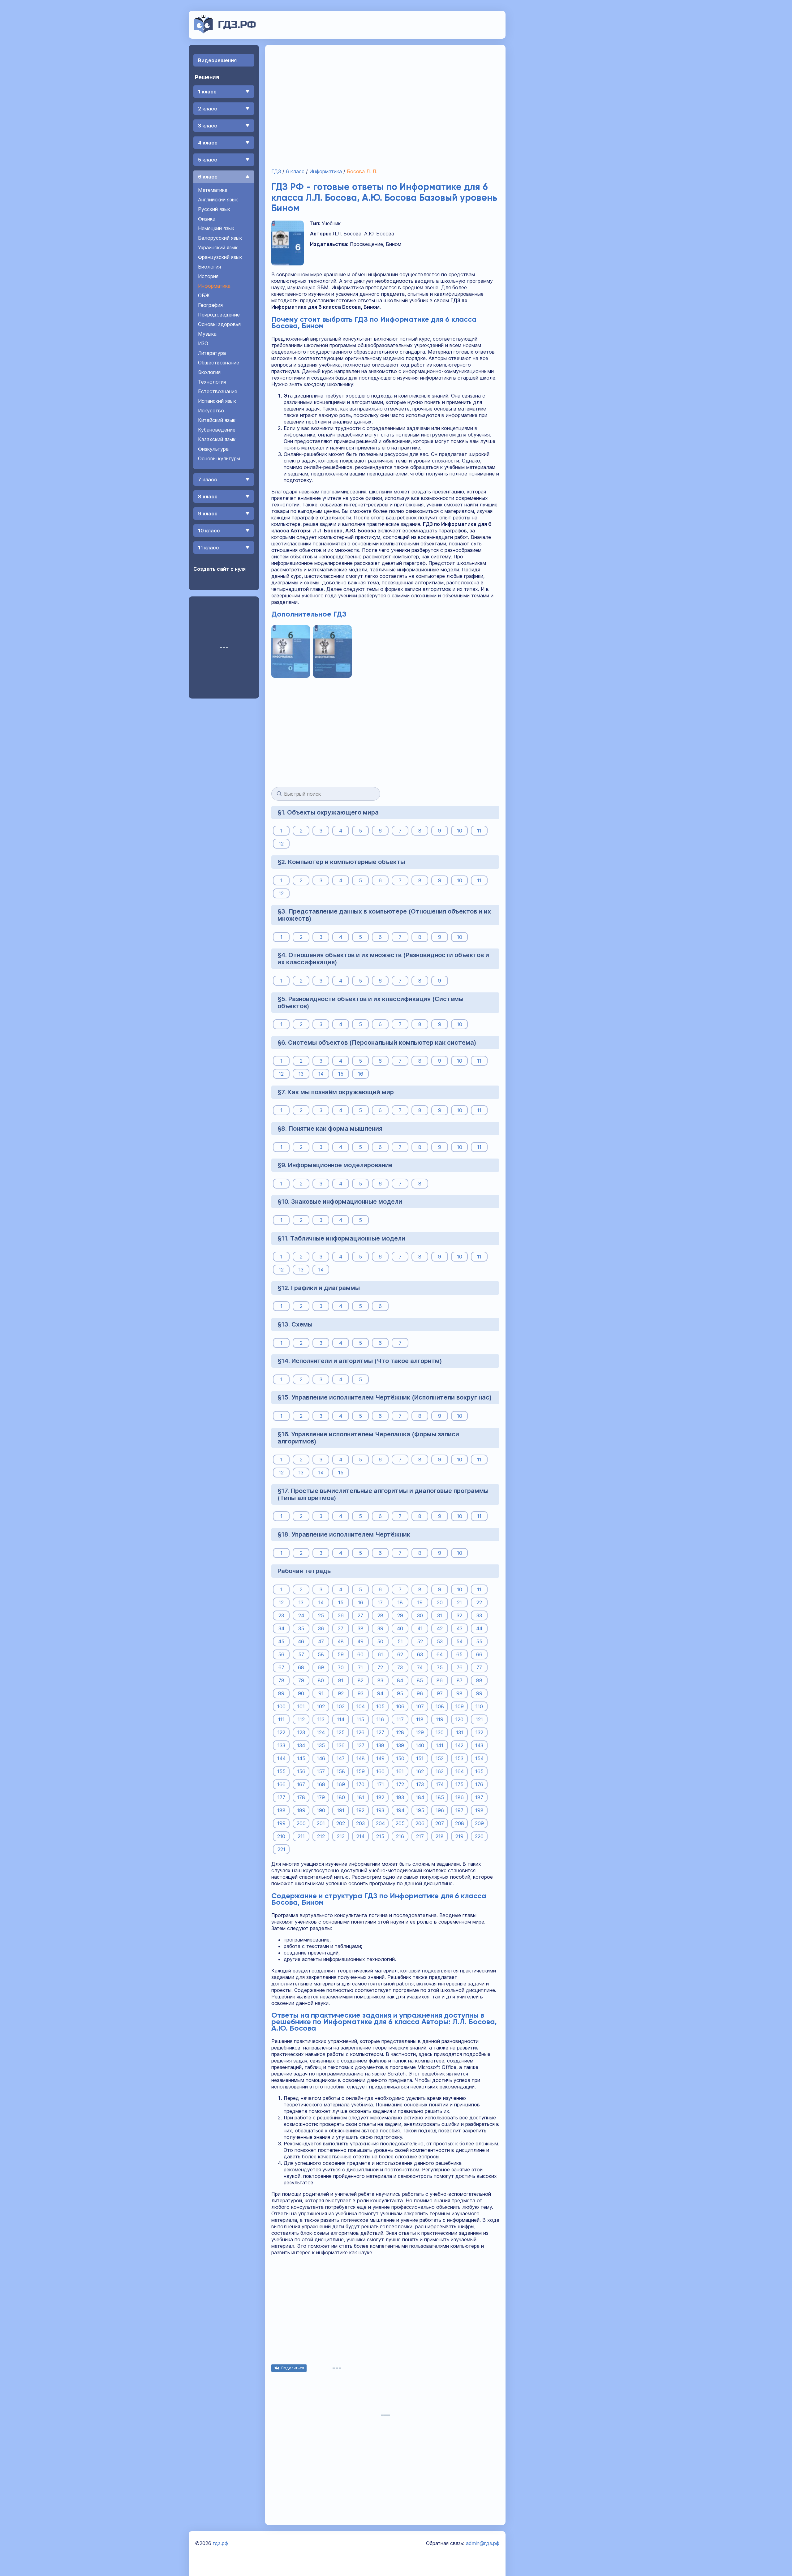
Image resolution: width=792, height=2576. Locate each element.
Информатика (214, 286)
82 (361, 1680)
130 (440, 1732)
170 (360, 1784)
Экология (209, 372)
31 (440, 1615)
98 (459, 1693)
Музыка (207, 334)
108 (440, 1706)
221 (281, 1849)
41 (420, 1628)
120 (459, 1719)
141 (440, 1745)
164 (460, 1771)
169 (341, 1784)
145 (301, 1758)
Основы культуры (219, 458)
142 (459, 1745)
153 (459, 1758)
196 (440, 1810)
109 (460, 1706)
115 (360, 1719)
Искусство (211, 411)
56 (281, 1654)
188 (281, 1810)
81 (341, 1680)
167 (301, 1784)
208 (460, 1823)
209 (479, 1823)
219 (459, 1836)
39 (380, 1628)
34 (281, 1628)
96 (420, 1693)
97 (440, 1693)
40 (400, 1628)
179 (321, 1797)
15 (341, 1074)
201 (321, 1823)
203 (360, 1823)
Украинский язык (218, 247)
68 (301, 1667)
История (208, 276)
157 (321, 1771)
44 (479, 1628)
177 (281, 1797)
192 (360, 1810)
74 (420, 1667)
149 (380, 1758)
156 (301, 1771)
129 (420, 1732)
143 (479, 1745)
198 (479, 1810)
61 (380, 1654)
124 (321, 1732)
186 (460, 1797)
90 (301, 1693)
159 (361, 1771)
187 (479, 1797)
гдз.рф (220, 2543)
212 (321, 1836)
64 (440, 1654)
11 (479, 831)
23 (281, 1615)
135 (321, 1745)
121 (479, 1719)
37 (341, 1628)
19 (420, 1602)
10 (460, 831)
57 (301, 1654)
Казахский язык (217, 439)
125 (341, 1732)
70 (341, 1667)
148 (361, 1758)
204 (380, 1823)
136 (341, 1745)
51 (400, 1641)
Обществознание (219, 363)
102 (321, 1706)
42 (440, 1628)
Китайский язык (217, 420)
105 (380, 1706)
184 (420, 1797)
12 (281, 844)
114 (341, 1719)
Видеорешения (217, 60)
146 (321, 1758)
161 (400, 1771)
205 (400, 1823)
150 (400, 1758)
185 (440, 1797)
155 (281, 1771)
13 (301, 1074)
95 (400, 1693)
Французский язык (220, 257)
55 (479, 1641)
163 (440, 1771)
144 (281, 1758)
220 (479, 1836)
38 (361, 1628)
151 (420, 1758)
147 (341, 1758)
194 (400, 1810)
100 (281, 1706)
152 (440, 1758)
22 (479, 1602)
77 (479, 1667)
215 (380, 1836)
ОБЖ (204, 295)
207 (440, 1823)
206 (420, 1823)
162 (420, 1771)
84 (400, 1680)
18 (400, 1602)
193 (380, 1810)
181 (360, 1797)
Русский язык (214, 209)
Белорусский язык (220, 238)
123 (301, 1732)
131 (460, 1732)
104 (361, 1706)
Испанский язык (217, 401)
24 (301, 1615)
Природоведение (219, 315)
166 (281, 1784)
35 (301, 1628)
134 (301, 1745)
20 (440, 1602)
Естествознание (218, 391)
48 (341, 1641)
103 (341, 1706)
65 (459, 1654)
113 (321, 1719)
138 (380, 1745)
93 (361, 1693)
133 (281, 1745)
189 (301, 1810)
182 (380, 1797)
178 (301, 1797)
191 (341, 1810)
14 (321, 1074)
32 (459, 1615)
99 (479, 1693)
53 (440, 1641)
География (210, 305)
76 (460, 1667)
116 (380, 1719)
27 (360, 1615)
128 (400, 1732)
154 (479, 1758)
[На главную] (225, 32)
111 (281, 1719)
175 (459, 1784)
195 (420, 1810)
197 (459, 1810)
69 (321, 1667)
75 (440, 1667)
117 (400, 1719)
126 (360, 1732)
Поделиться (293, 2368)
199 (281, 1823)
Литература (212, 353)
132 (479, 1732)
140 (420, 1745)
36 (321, 1628)
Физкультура (213, 449)
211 (301, 1836)
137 (361, 1745)
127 (380, 1732)
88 (479, 1680)
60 (360, 1654)
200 (301, 1823)
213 (341, 1836)
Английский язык (218, 200)
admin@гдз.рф (483, 2543)
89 (281, 1693)
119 (440, 1719)
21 (459, 1602)
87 (460, 1680)
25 (321, 1615)
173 (420, 1784)
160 (380, 1771)
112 (301, 1719)
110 (479, 1706)
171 (380, 1784)
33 (479, 1615)
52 (420, 1641)
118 (420, 1719)
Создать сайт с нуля (220, 569)
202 (341, 1823)
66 (479, 1654)
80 (321, 1680)
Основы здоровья (219, 324)
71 (360, 1667)
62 (400, 1654)
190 (321, 1810)
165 (479, 1771)
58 (321, 1654)
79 (301, 1680)
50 (380, 1641)
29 (400, 1615)
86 (440, 1680)
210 (281, 1836)
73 (400, 1667)
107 (420, 1706)
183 (400, 1797)
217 (420, 1836)
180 (341, 1797)
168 (321, 1784)
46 (301, 1641)
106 (400, 1706)
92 (341, 1693)
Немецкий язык (216, 228)
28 (380, 1615)
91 (321, 1693)
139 (400, 1745)
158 (341, 1771)
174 (440, 1784)
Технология (212, 382)
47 (321, 1641)
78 (281, 1680)
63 (420, 1654)
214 (360, 1836)
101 (301, 1706)
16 (361, 1074)
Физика (207, 219)
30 (420, 1615)
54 (459, 1641)
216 (400, 1836)
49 (360, 1641)
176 (479, 1784)
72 (380, 1667)
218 (440, 1836)
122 (281, 1732)
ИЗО (203, 343)
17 (380, 1602)
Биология (209, 267)
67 (281, 1667)
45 (281, 1641)
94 (380, 1693)
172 (400, 1784)
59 (341, 1654)
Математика (213, 190)
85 (420, 1680)
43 (460, 1628)
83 (380, 1680)
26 (341, 1615)
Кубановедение (217, 430)
